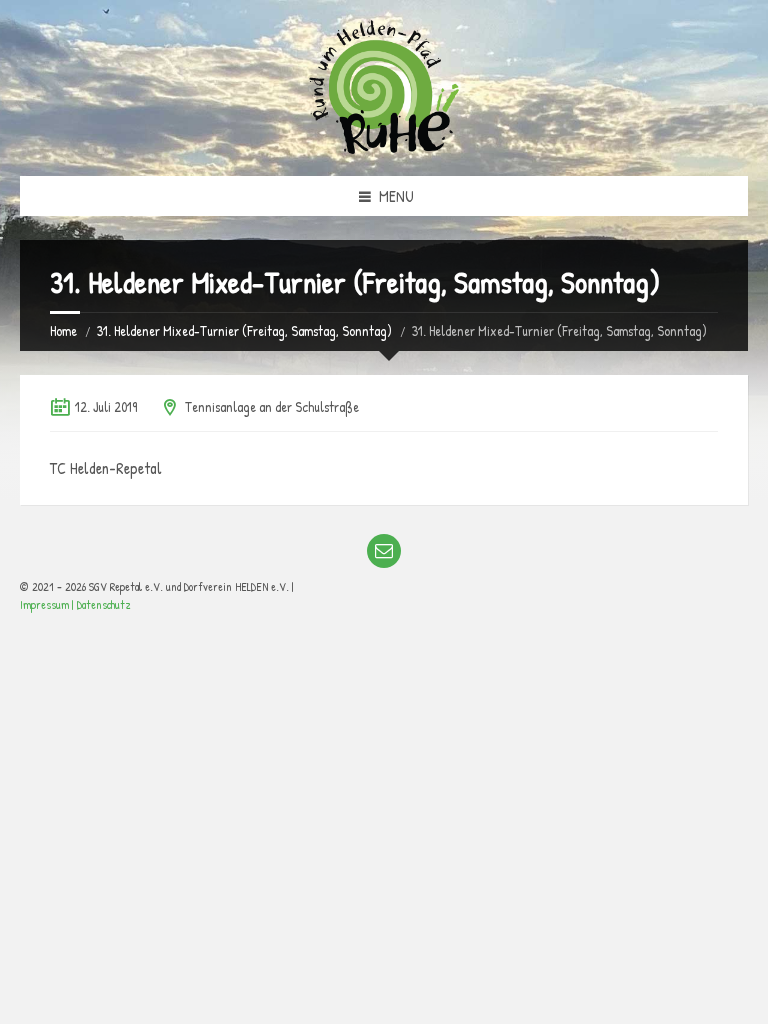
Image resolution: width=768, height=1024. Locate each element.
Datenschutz (104, 604)
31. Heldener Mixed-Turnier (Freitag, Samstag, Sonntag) (244, 330)
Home (63, 330)
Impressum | (48, 604)
